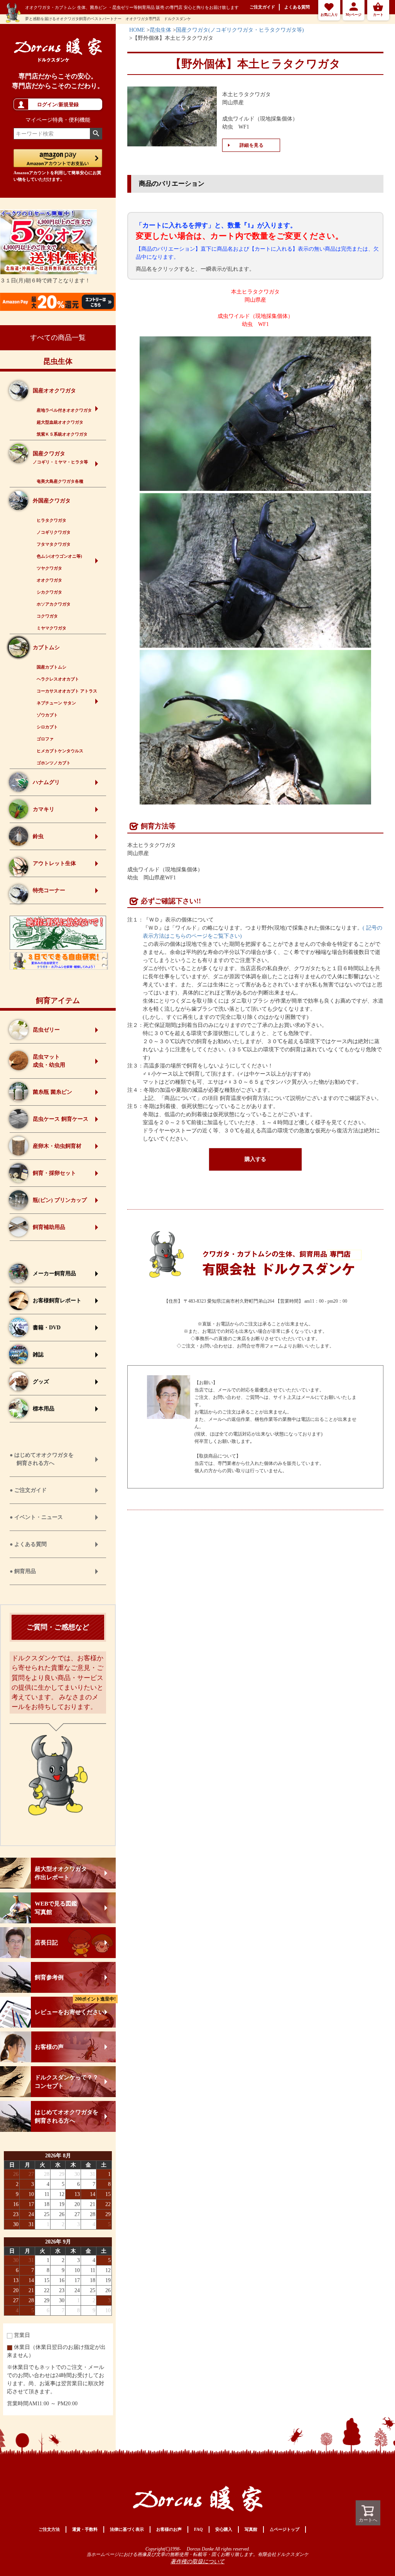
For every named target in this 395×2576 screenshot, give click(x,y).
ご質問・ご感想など (58, 1627)
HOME (137, 30)
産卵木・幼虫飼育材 (57, 1146)
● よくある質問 (28, 1544)
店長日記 (46, 1943)
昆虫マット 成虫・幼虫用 (49, 1061)
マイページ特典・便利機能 (58, 120)
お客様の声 (49, 2047)
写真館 (251, 2529)
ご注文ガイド (262, 7)
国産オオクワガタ (54, 391)
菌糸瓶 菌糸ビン (52, 1092)
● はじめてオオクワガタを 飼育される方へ (42, 1459)
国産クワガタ (60, 457)
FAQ (198, 2529)
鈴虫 (38, 836)
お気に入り (329, 15)
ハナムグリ (46, 782)
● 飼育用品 (23, 1571)
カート (378, 15)
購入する (255, 1159)
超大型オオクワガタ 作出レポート (61, 1873)
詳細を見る (252, 145)
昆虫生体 (58, 361)
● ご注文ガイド (28, 1490)
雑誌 (38, 1355)
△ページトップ (284, 2529)
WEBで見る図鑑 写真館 (56, 1908)
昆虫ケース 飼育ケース (61, 1119)
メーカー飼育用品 (54, 1274)
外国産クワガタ (52, 501)
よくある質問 (297, 7)
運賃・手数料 (85, 2529)
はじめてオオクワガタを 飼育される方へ (67, 2116)
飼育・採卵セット (54, 1173)
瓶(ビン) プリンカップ (60, 1200)
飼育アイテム (58, 1000)
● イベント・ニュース (36, 1517)
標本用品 (44, 1409)
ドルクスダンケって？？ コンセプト (67, 2082)
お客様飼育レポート (57, 1301)
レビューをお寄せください (75, 2006)
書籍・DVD (47, 1328)
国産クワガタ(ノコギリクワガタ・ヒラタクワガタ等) (240, 30)
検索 (96, 134)
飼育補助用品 (49, 1227)
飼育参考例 (49, 1977)
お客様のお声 (169, 2529)
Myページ (354, 15)
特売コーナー (49, 890)
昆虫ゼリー (46, 1030)
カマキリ (44, 809)
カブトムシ (46, 647)
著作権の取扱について (197, 2562)
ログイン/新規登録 (58, 104)
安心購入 (224, 2529)
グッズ (41, 1382)
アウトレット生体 (54, 863)
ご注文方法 (49, 2529)
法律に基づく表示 (127, 2529)
